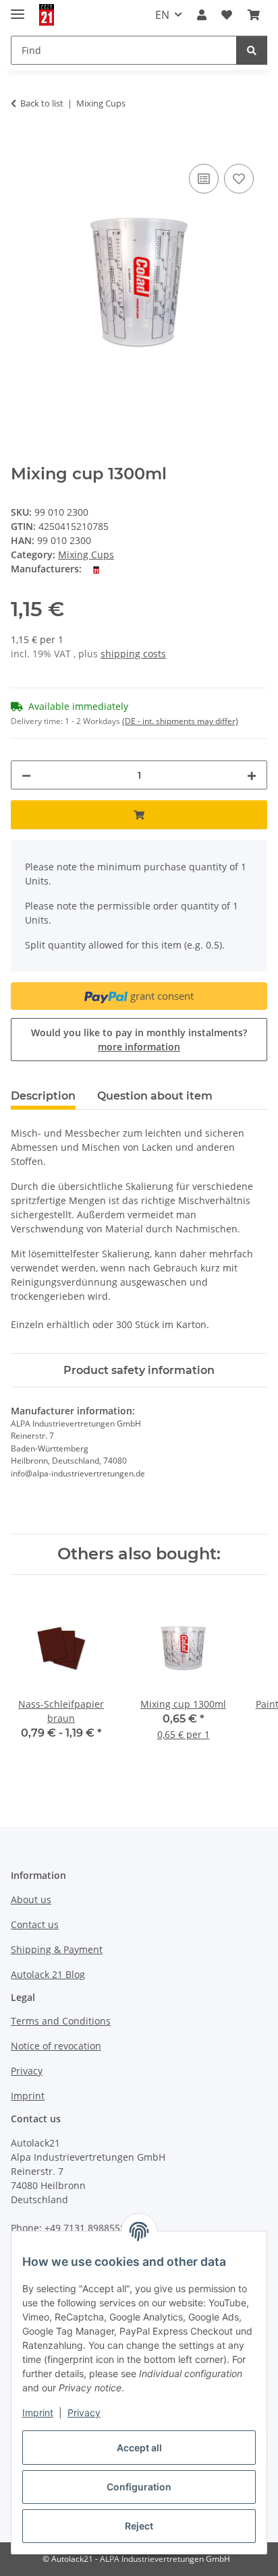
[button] (202, 15)
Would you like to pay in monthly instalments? (139, 1040)
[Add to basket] (22, 146)
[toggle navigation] (18, 8)
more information (139, 1047)
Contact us (35, 1924)
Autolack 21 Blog (48, 1974)
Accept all (139, 2448)
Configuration (139, 2487)
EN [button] (162, 15)
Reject (139, 2526)
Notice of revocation (56, 2046)
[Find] (252, 50)
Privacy (84, 2413)
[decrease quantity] (26, 775)
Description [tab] (43, 1096)
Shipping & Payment (57, 1949)
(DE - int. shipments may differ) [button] (180, 721)
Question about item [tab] (155, 1096)
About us (31, 1899)
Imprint (38, 2413)
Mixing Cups (86, 555)
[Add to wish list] (239, 179)
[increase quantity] (252, 775)
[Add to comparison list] (204, 179)
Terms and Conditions (61, 2021)
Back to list (42, 103)
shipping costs (133, 654)
